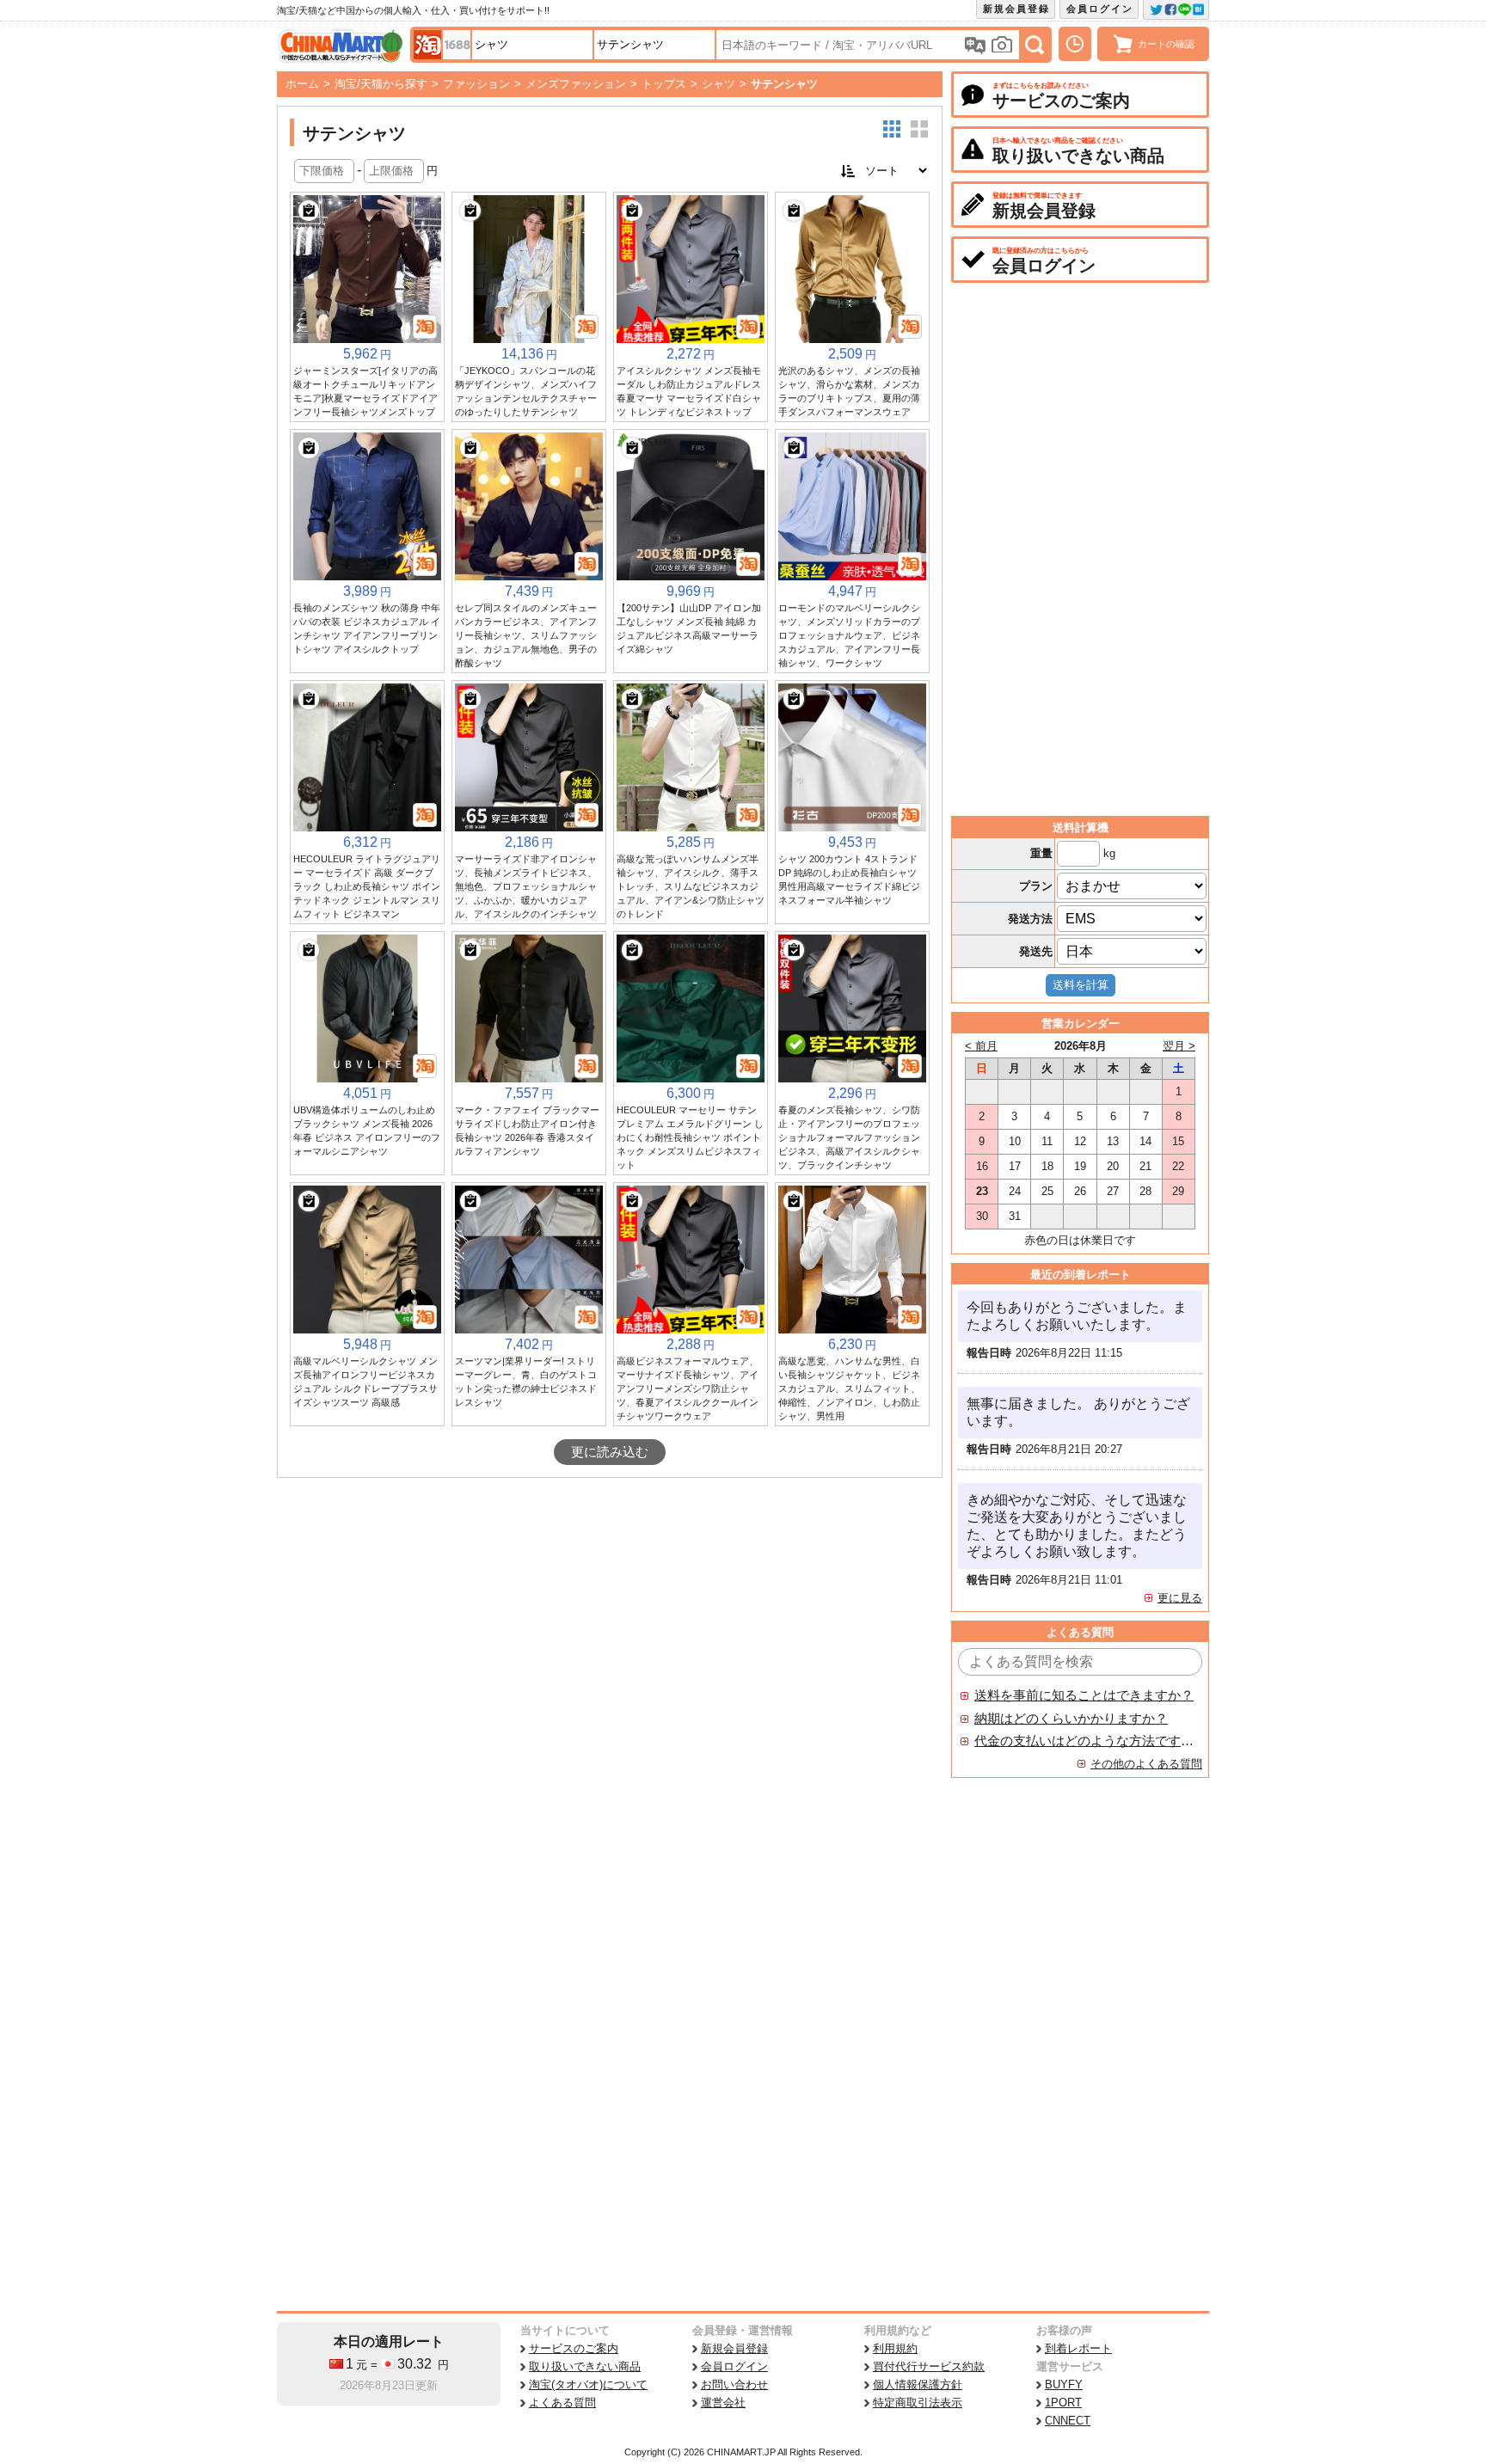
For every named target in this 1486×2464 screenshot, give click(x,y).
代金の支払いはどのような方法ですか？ (1084, 1741)
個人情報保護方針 (918, 2384)
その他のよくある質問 (1146, 1764)
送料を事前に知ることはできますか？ (1084, 1695)
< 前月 (981, 1046)
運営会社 (723, 2403)
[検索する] (1035, 45)
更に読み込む (610, 1452)
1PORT (1063, 2403)
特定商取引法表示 (918, 2403)
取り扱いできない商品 (585, 2366)
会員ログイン (1100, 9)
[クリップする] (309, 211)
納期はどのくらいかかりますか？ (1071, 1719)
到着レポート (1078, 2348)
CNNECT (1068, 2421)
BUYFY (1064, 2384)
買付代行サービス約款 (929, 2366)
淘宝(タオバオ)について (588, 2384)
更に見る (1180, 1598)
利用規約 (895, 2348)
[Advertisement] (610, 1607)
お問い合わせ (734, 2384)
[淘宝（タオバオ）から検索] (427, 45)
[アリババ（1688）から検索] (457, 45)
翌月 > (1179, 1046)
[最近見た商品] (1075, 44)
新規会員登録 (1016, 9)
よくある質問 (562, 2403)
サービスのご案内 (574, 2348)
